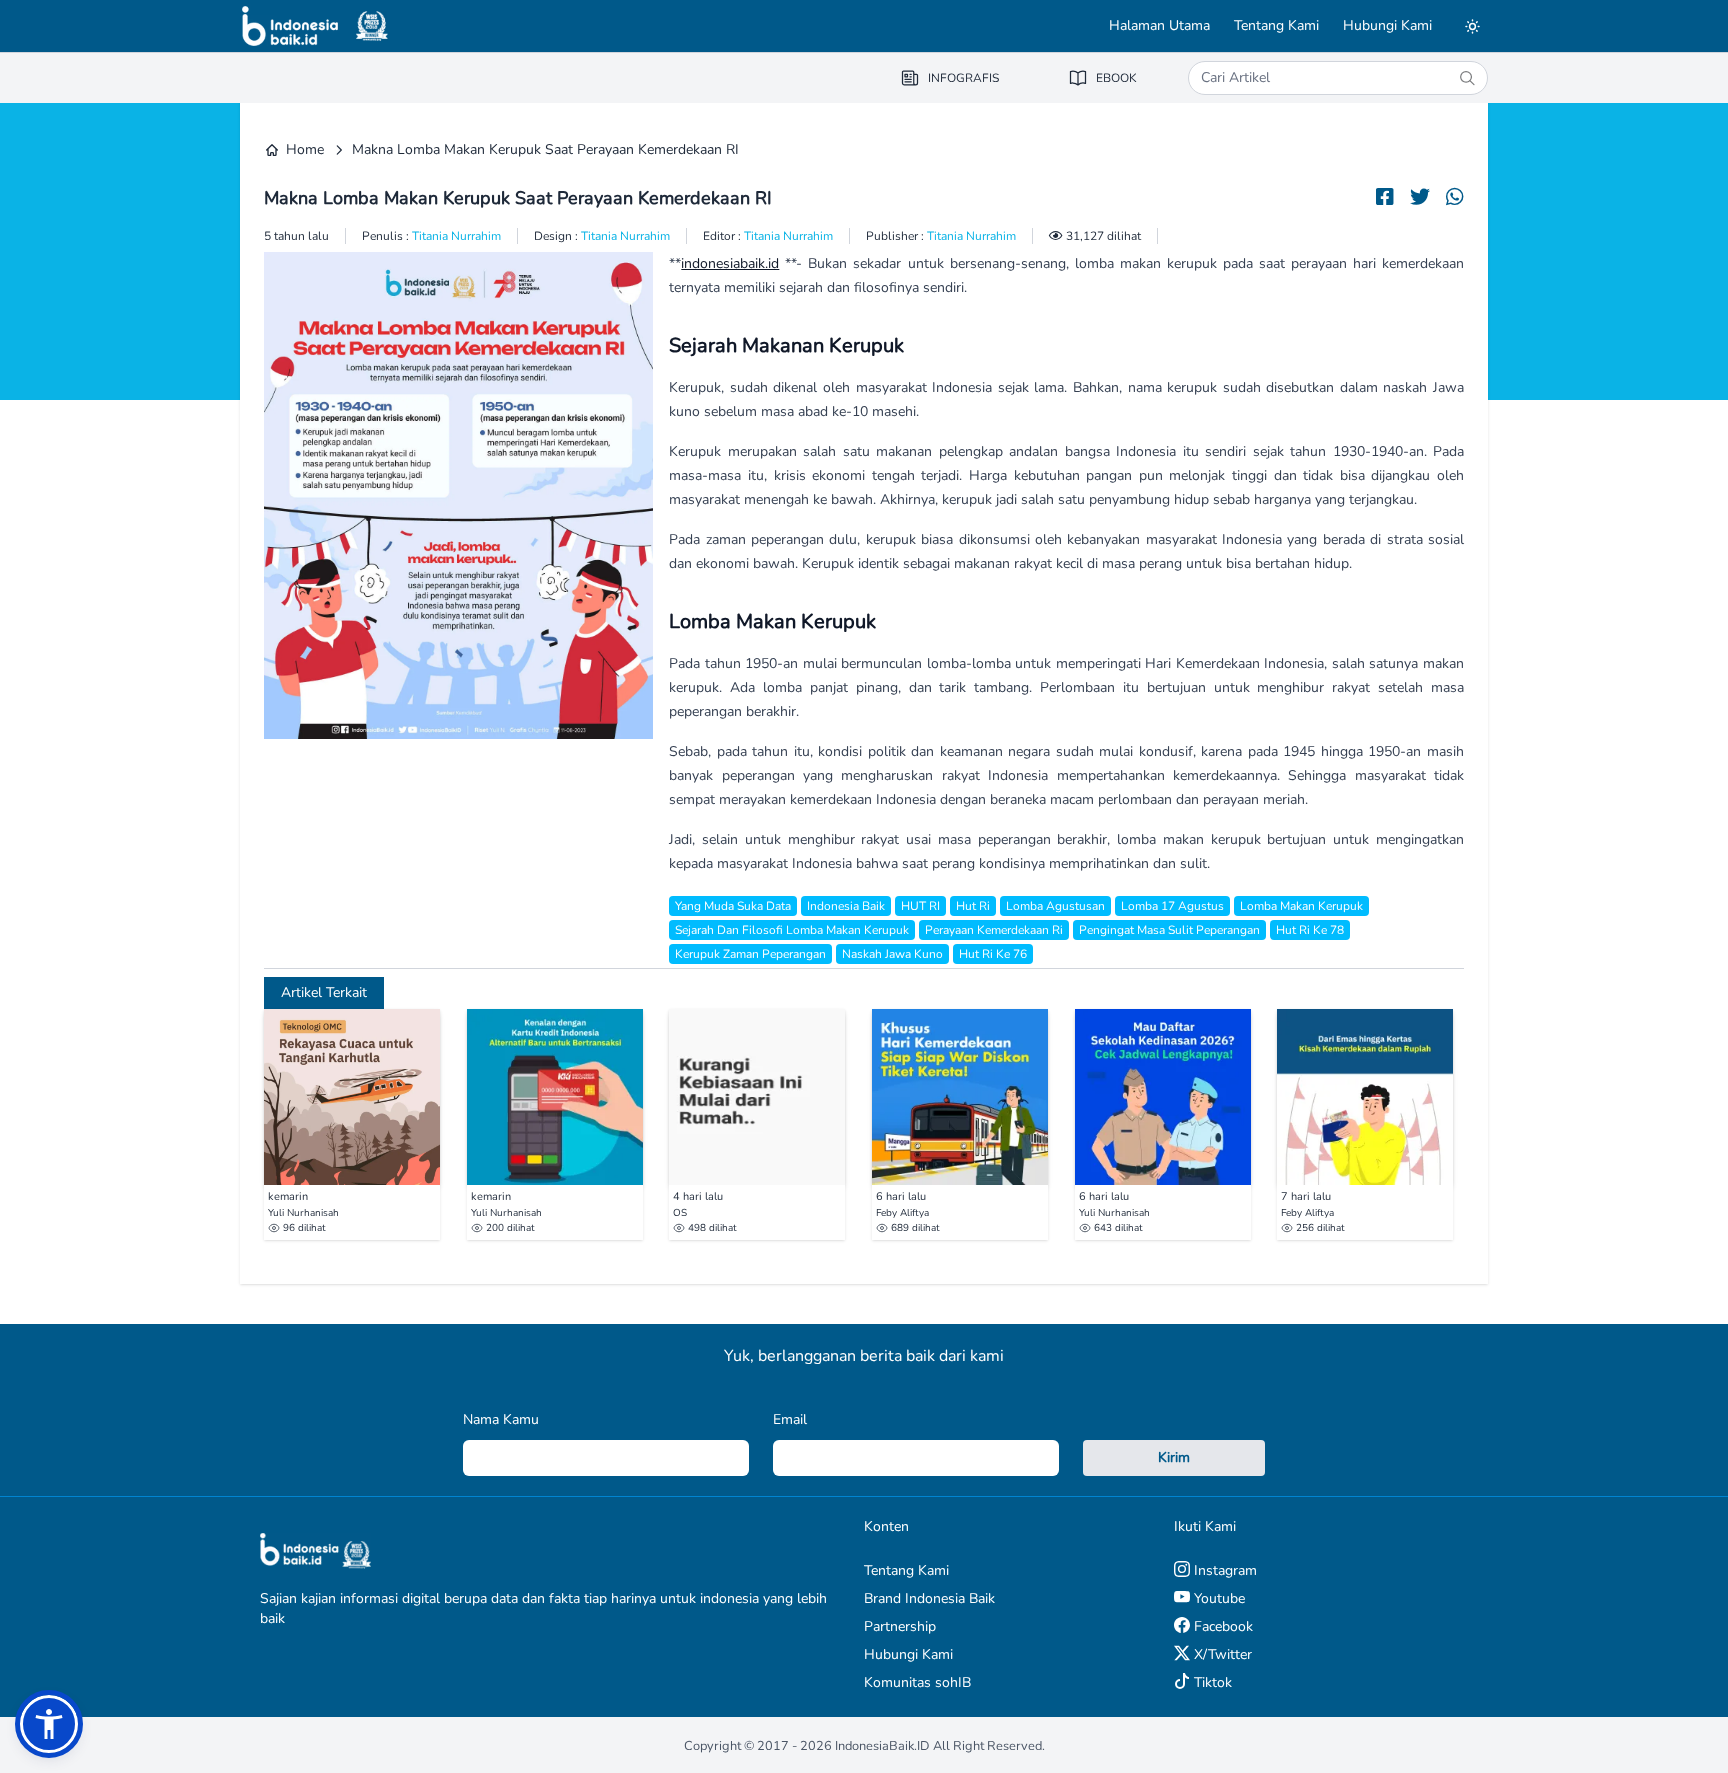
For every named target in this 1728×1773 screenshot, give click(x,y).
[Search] (1467, 78)
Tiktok (1211, 1682)
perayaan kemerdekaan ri (994, 930)
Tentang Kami (1276, 25)
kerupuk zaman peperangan (750, 954)
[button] (49, 1724)
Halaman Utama (1159, 25)
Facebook (1221, 1626)
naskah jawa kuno (892, 954)
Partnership (900, 1626)
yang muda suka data (733, 906)
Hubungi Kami (1387, 25)
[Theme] (1472, 26)
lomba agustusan (1055, 906)
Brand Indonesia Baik (929, 1598)
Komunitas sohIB (917, 1682)
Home (305, 149)
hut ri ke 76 (993, 954)
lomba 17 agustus (1172, 906)
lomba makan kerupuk (1301, 906)
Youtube (1217, 1598)
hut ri (973, 906)
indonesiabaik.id (730, 263)
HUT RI (920, 906)
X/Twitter (1221, 1654)
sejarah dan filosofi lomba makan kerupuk (792, 930)
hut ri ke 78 (1310, 930)
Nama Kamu (501, 1419)
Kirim (1174, 1457)
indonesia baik (846, 906)
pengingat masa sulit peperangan (1169, 930)
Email (790, 1419)
